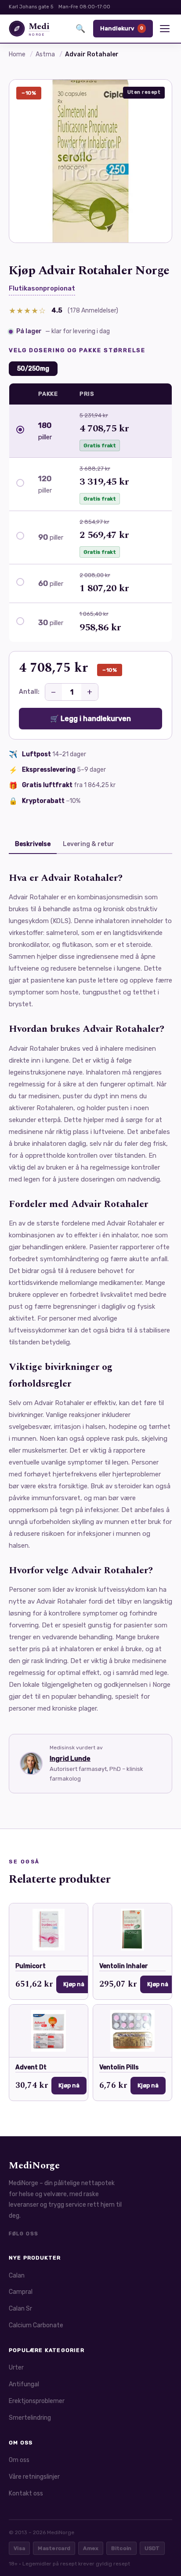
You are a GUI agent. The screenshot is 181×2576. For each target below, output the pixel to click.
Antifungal (24, 2384)
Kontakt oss (26, 2493)
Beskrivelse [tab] (33, 844)
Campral (21, 2292)
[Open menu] (165, 29)
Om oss (19, 2460)
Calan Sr (20, 2309)
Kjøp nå (74, 1984)
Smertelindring (30, 2418)
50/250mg (33, 369)
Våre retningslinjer (34, 2477)
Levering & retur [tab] (89, 844)
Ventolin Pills (119, 2067)
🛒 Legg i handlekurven (90, 719)
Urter (16, 2368)
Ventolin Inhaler (124, 1966)
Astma (45, 54)
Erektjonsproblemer (37, 2401)
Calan (17, 2276)
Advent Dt (31, 2067)
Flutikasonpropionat (42, 288)
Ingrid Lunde (70, 1759)
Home (17, 54)
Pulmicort (31, 1966)
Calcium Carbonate (36, 2325)
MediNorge (34, 2166)
